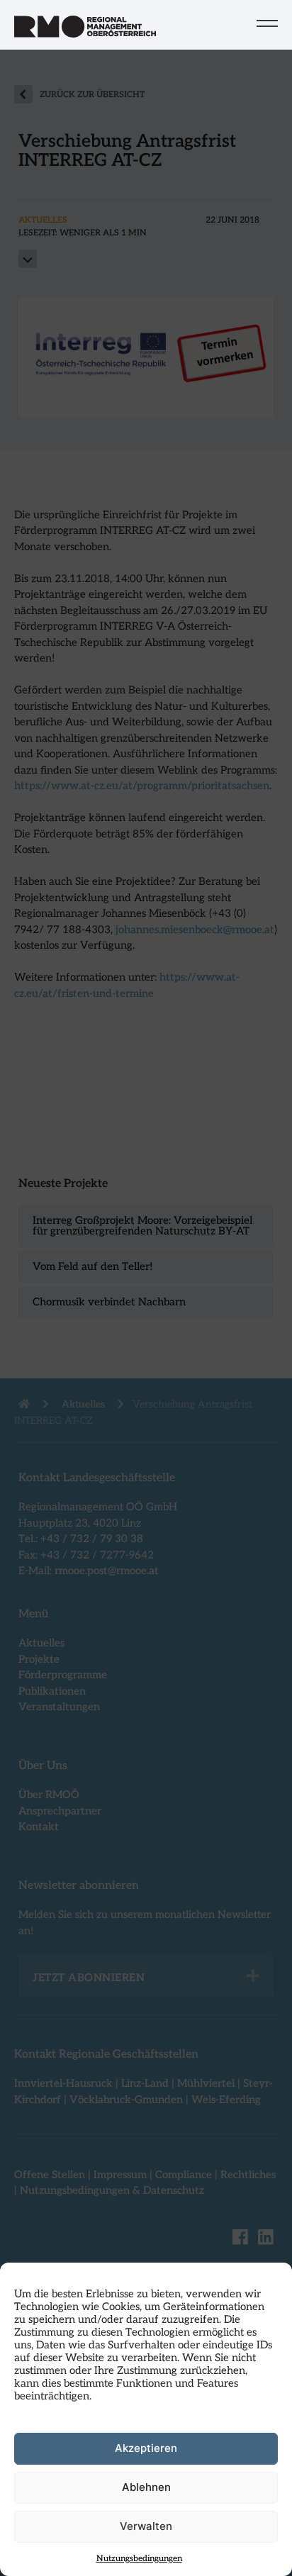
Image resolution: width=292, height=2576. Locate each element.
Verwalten (146, 2526)
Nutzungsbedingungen (139, 2559)
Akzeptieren (146, 2448)
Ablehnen (146, 2487)
